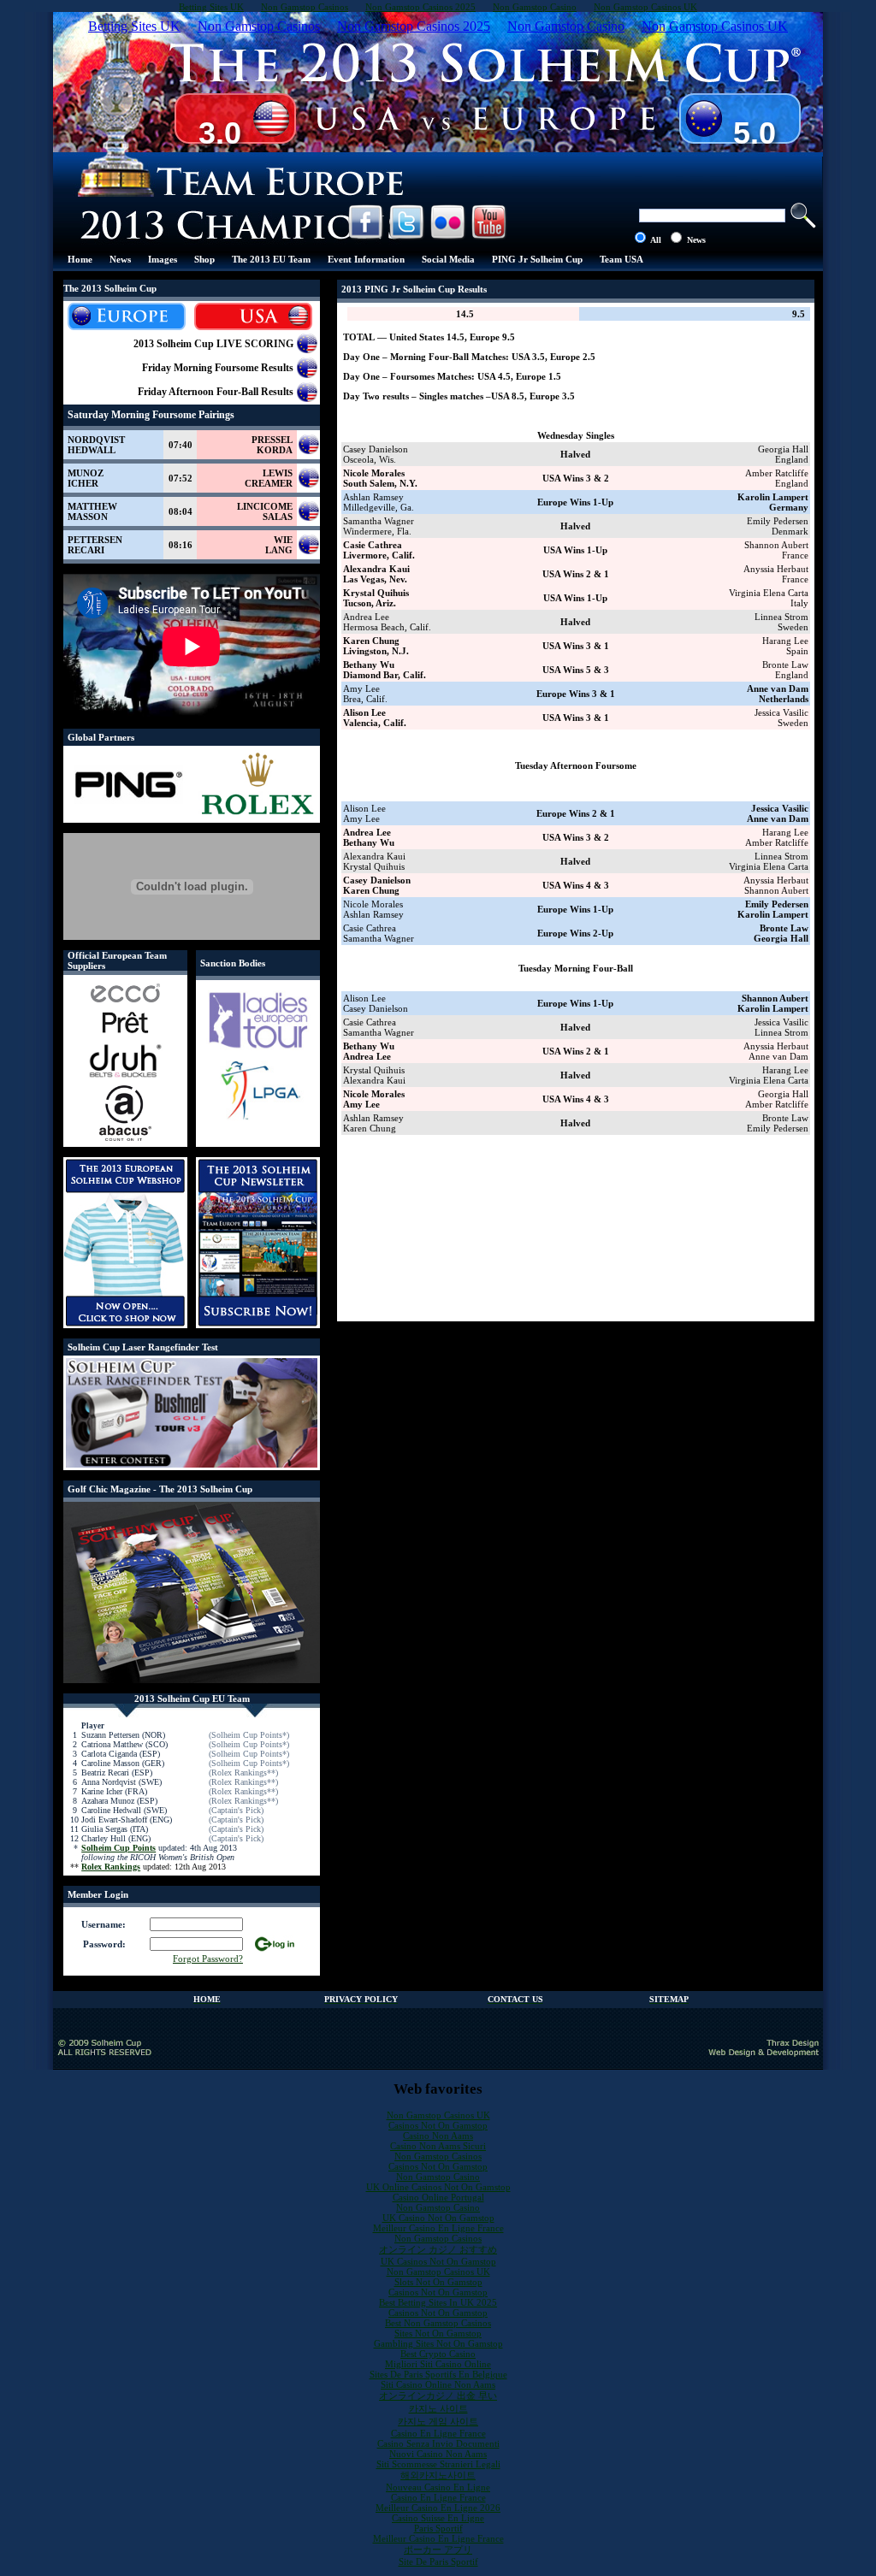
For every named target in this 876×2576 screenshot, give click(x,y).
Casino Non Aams (438, 2136)
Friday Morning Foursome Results (218, 368)
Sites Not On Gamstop (438, 2333)
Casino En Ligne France (438, 2433)
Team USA (621, 259)
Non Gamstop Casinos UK (438, 2115)
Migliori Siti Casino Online (438, 2364)
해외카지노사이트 (438, 2475)
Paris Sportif (438, 2528)
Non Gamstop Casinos (438, 2156)
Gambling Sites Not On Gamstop (438, 2343)
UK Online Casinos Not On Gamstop (438, 2187)
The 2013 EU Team (271, 259)
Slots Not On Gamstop (438, 2282)
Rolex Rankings (111, 1867)
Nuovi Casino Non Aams (438, 2454)
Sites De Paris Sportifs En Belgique (438, 2374)
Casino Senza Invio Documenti (438, 2443)
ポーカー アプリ (438, 2549)
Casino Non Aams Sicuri (438, 2146)
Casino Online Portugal (438, 2197)
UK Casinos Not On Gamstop (438, 2261)
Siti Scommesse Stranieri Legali (438, 2464)
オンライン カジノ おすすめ (438, 2249)
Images (163, 259)
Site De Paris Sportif (438, 2561)
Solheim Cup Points (118, 1848)
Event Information (366, 259)
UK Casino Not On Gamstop (438, 2218)
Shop (204, 259)
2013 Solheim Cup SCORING (213, 344)
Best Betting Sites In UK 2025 (438, 2302)
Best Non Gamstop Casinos (438, 2323)
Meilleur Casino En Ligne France (438, 2228)
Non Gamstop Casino (438, 2177)
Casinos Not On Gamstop (438, 2125)
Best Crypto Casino (438, 2354)
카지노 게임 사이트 (438, 2421)
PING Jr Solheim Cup (537, 259)
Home (80, 259)
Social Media (448, 259)
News (120, 259)
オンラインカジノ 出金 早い (438, 2396)
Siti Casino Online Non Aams (438, 2384)
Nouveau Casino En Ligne (438, 2487)
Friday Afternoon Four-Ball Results (216, 392)
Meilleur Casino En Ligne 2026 (438, 2508)
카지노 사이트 (438, 2408)
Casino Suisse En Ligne (438, 2518)
